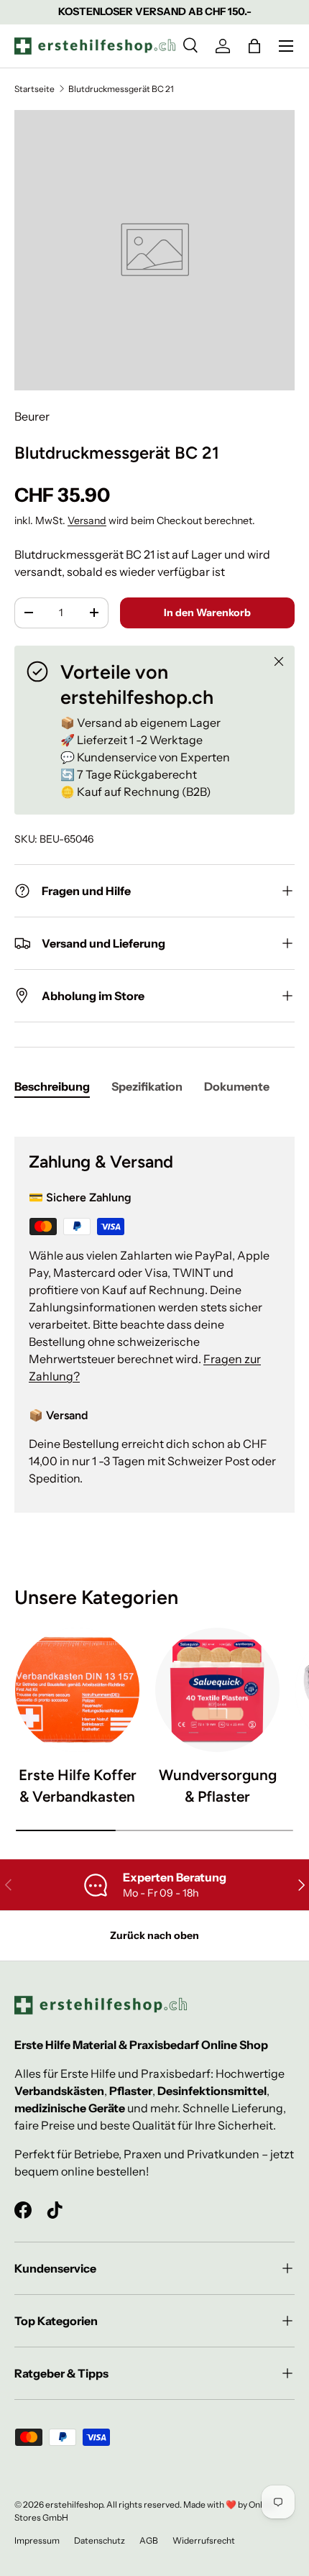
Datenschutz (100, 2540)
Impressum (37, 2540)
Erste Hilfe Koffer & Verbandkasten (78, 1785)
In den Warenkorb (207, 613)
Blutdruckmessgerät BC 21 (121, 89)
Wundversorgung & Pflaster (218, 1785)
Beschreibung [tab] (52, 1086)
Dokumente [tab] (237, 1086)
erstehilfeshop (74, 2504)
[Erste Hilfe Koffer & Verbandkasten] (77, 1690)
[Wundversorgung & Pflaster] (217, 1690)
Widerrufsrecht (204, 2540)
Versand (87, 521)
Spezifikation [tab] (147, 1086)
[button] (254, 46)
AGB (149, 2540)
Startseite (34, 89)
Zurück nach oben (154, 1935)
